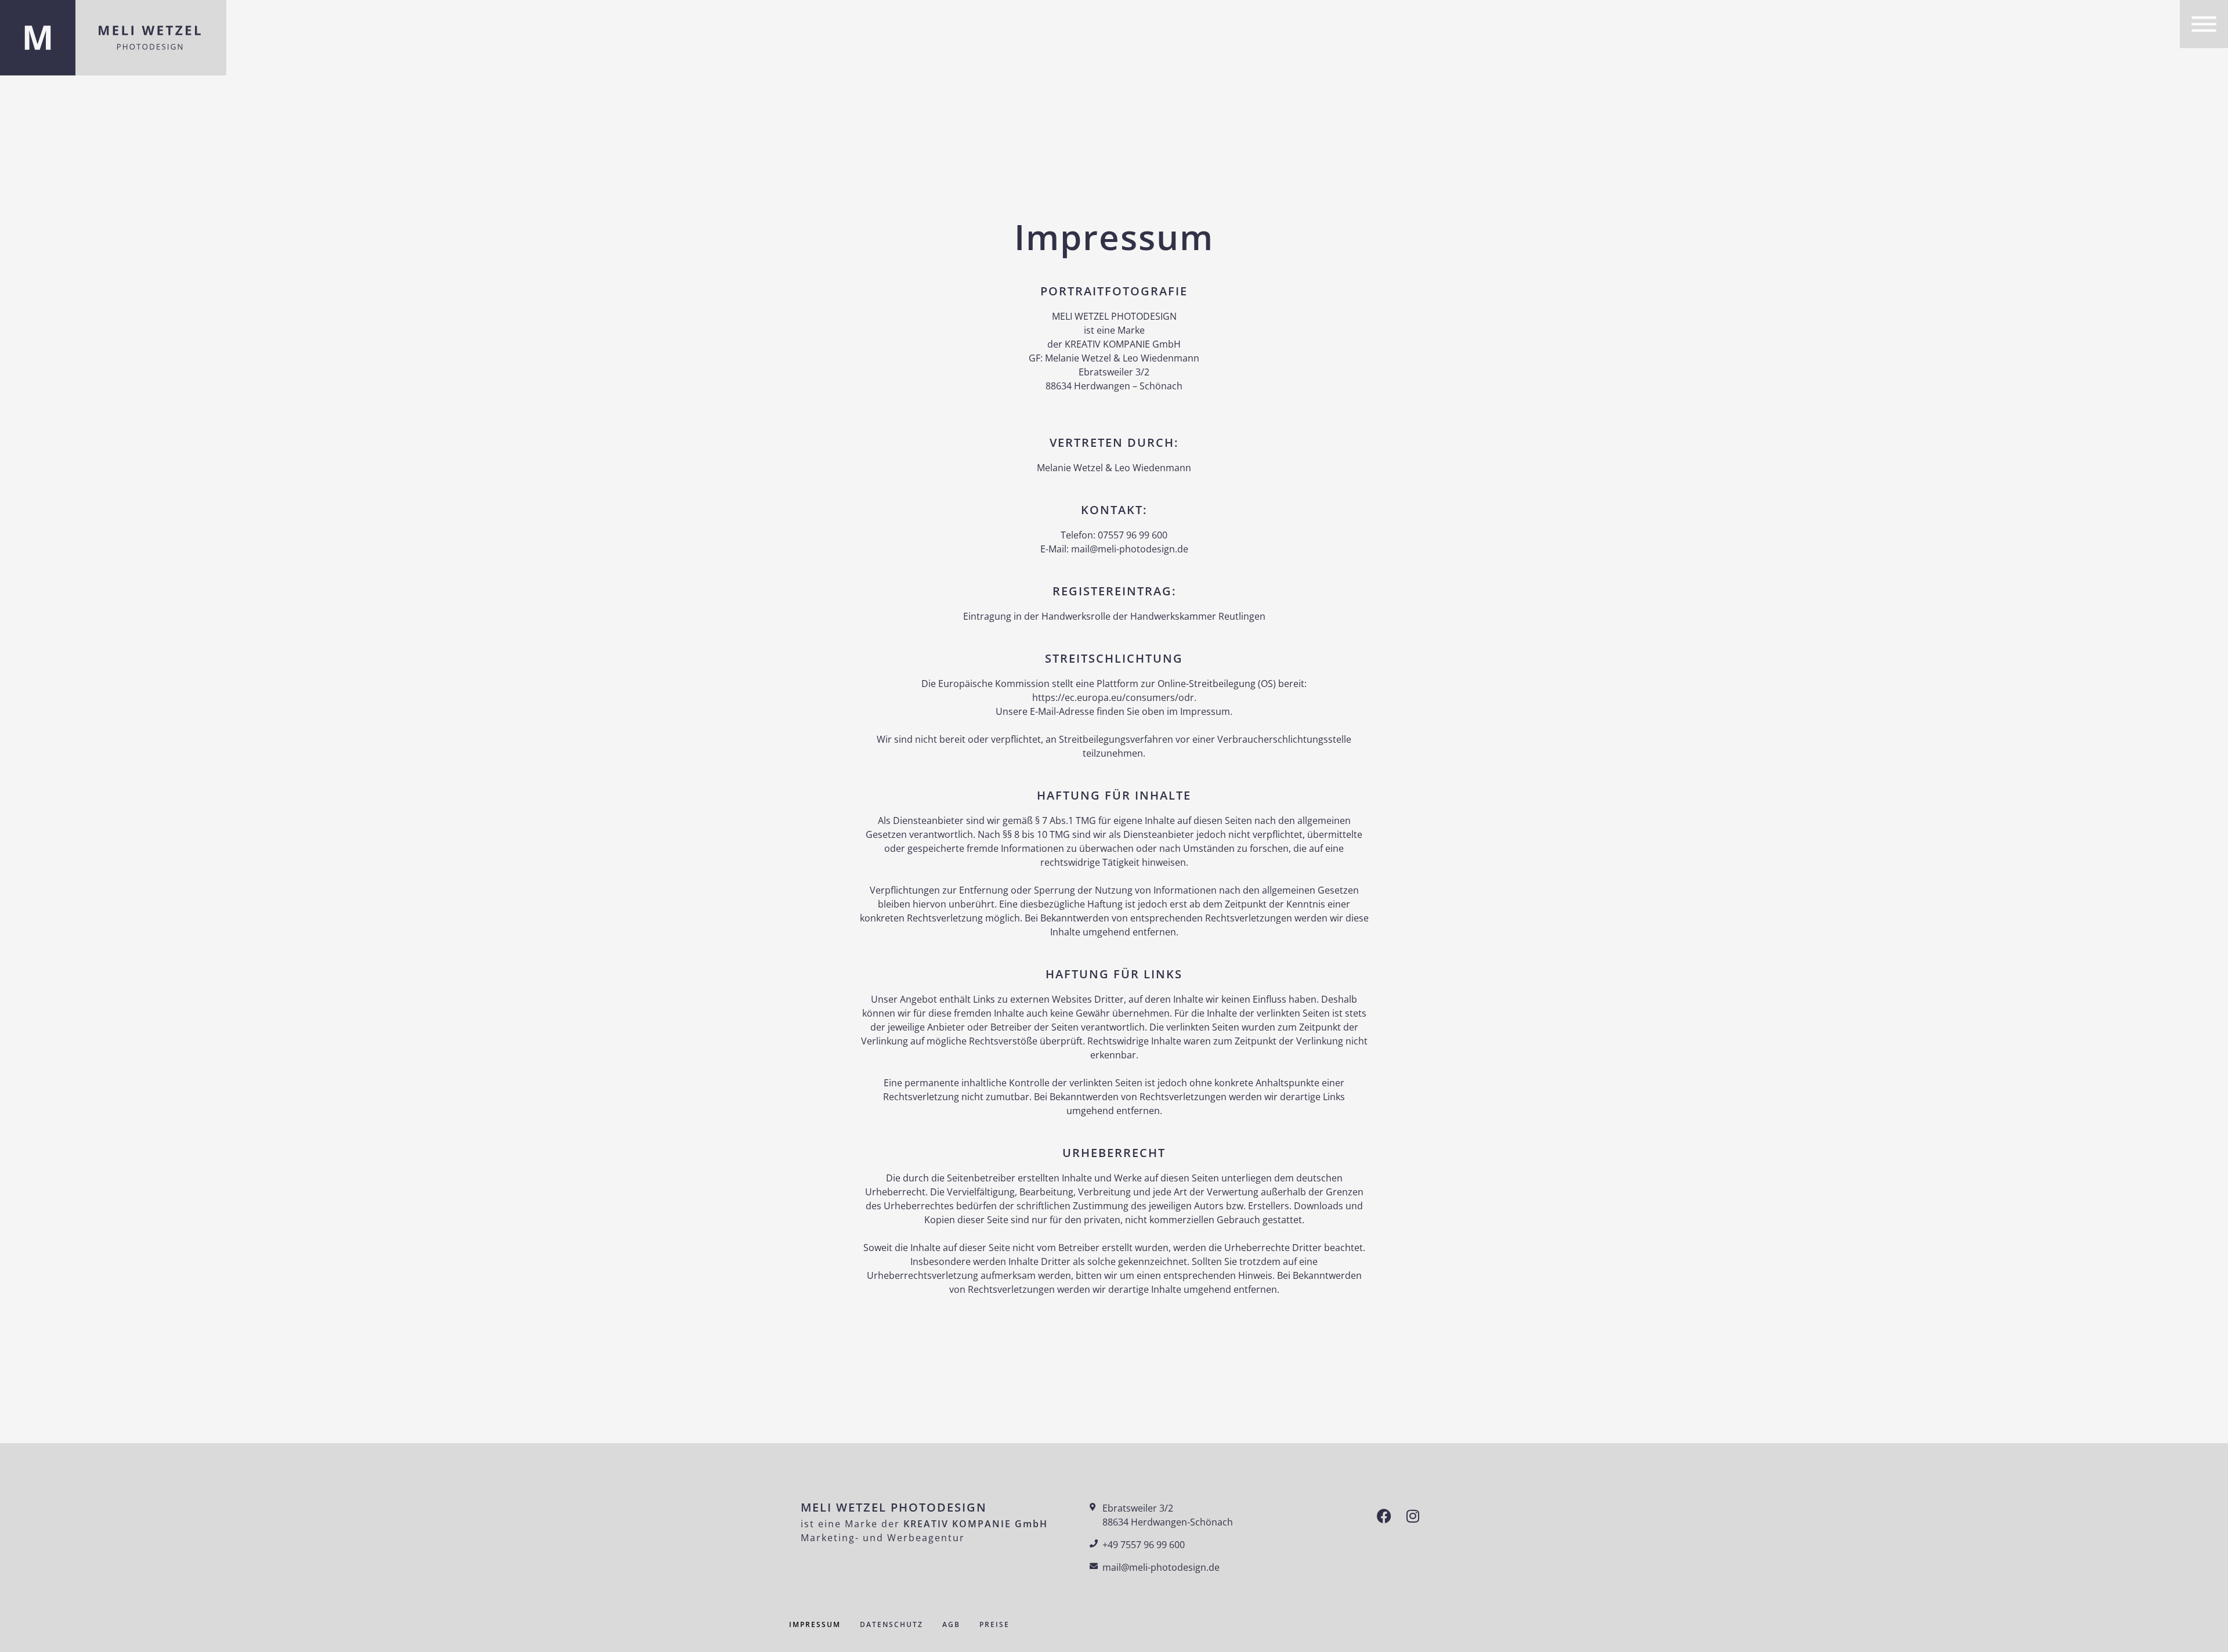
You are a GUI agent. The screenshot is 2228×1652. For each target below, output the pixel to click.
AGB (951, 1624)
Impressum (815, 1624)
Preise (994, 1624)
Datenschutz (891, 1624)
